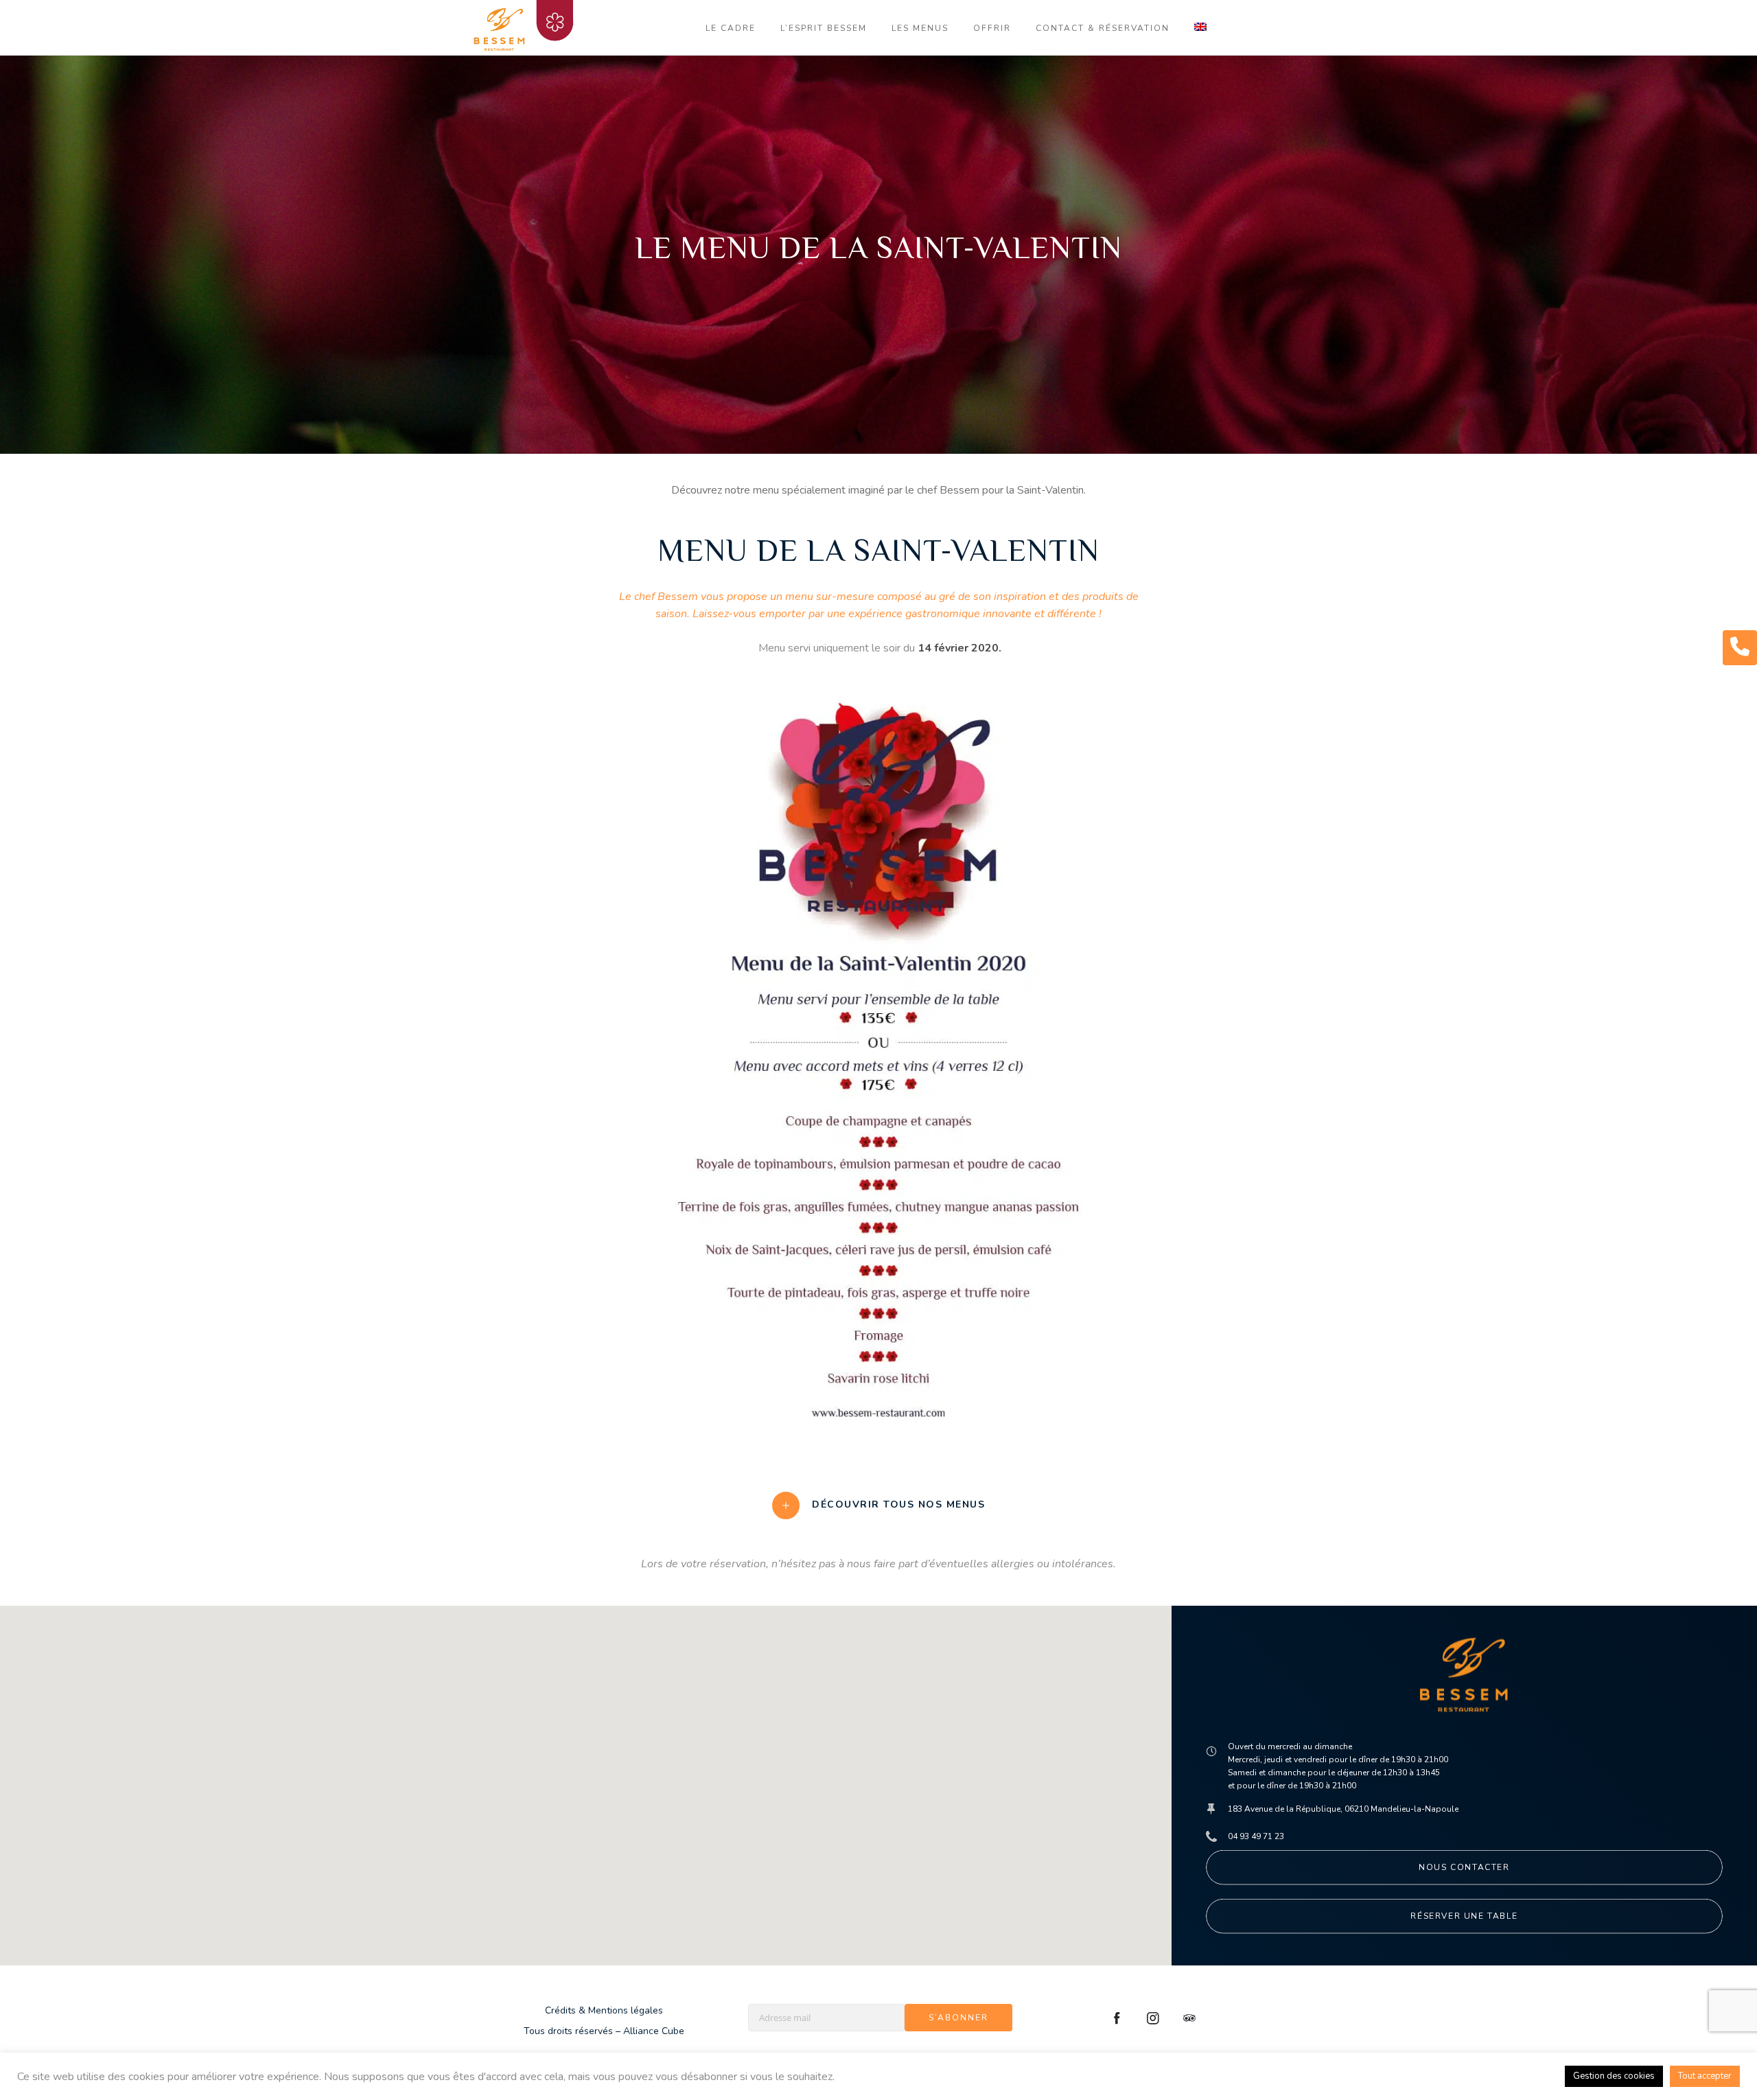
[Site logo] (527, 27)
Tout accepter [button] (1705, 2076)
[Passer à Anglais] (1200, 28)
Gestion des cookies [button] (1614, 2076)
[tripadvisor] (1189, 2018)
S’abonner (958, 2018)
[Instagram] (1153, 2018)
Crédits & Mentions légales (604, 2010)
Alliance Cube (654, 2031)
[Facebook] (1117, 2018)
